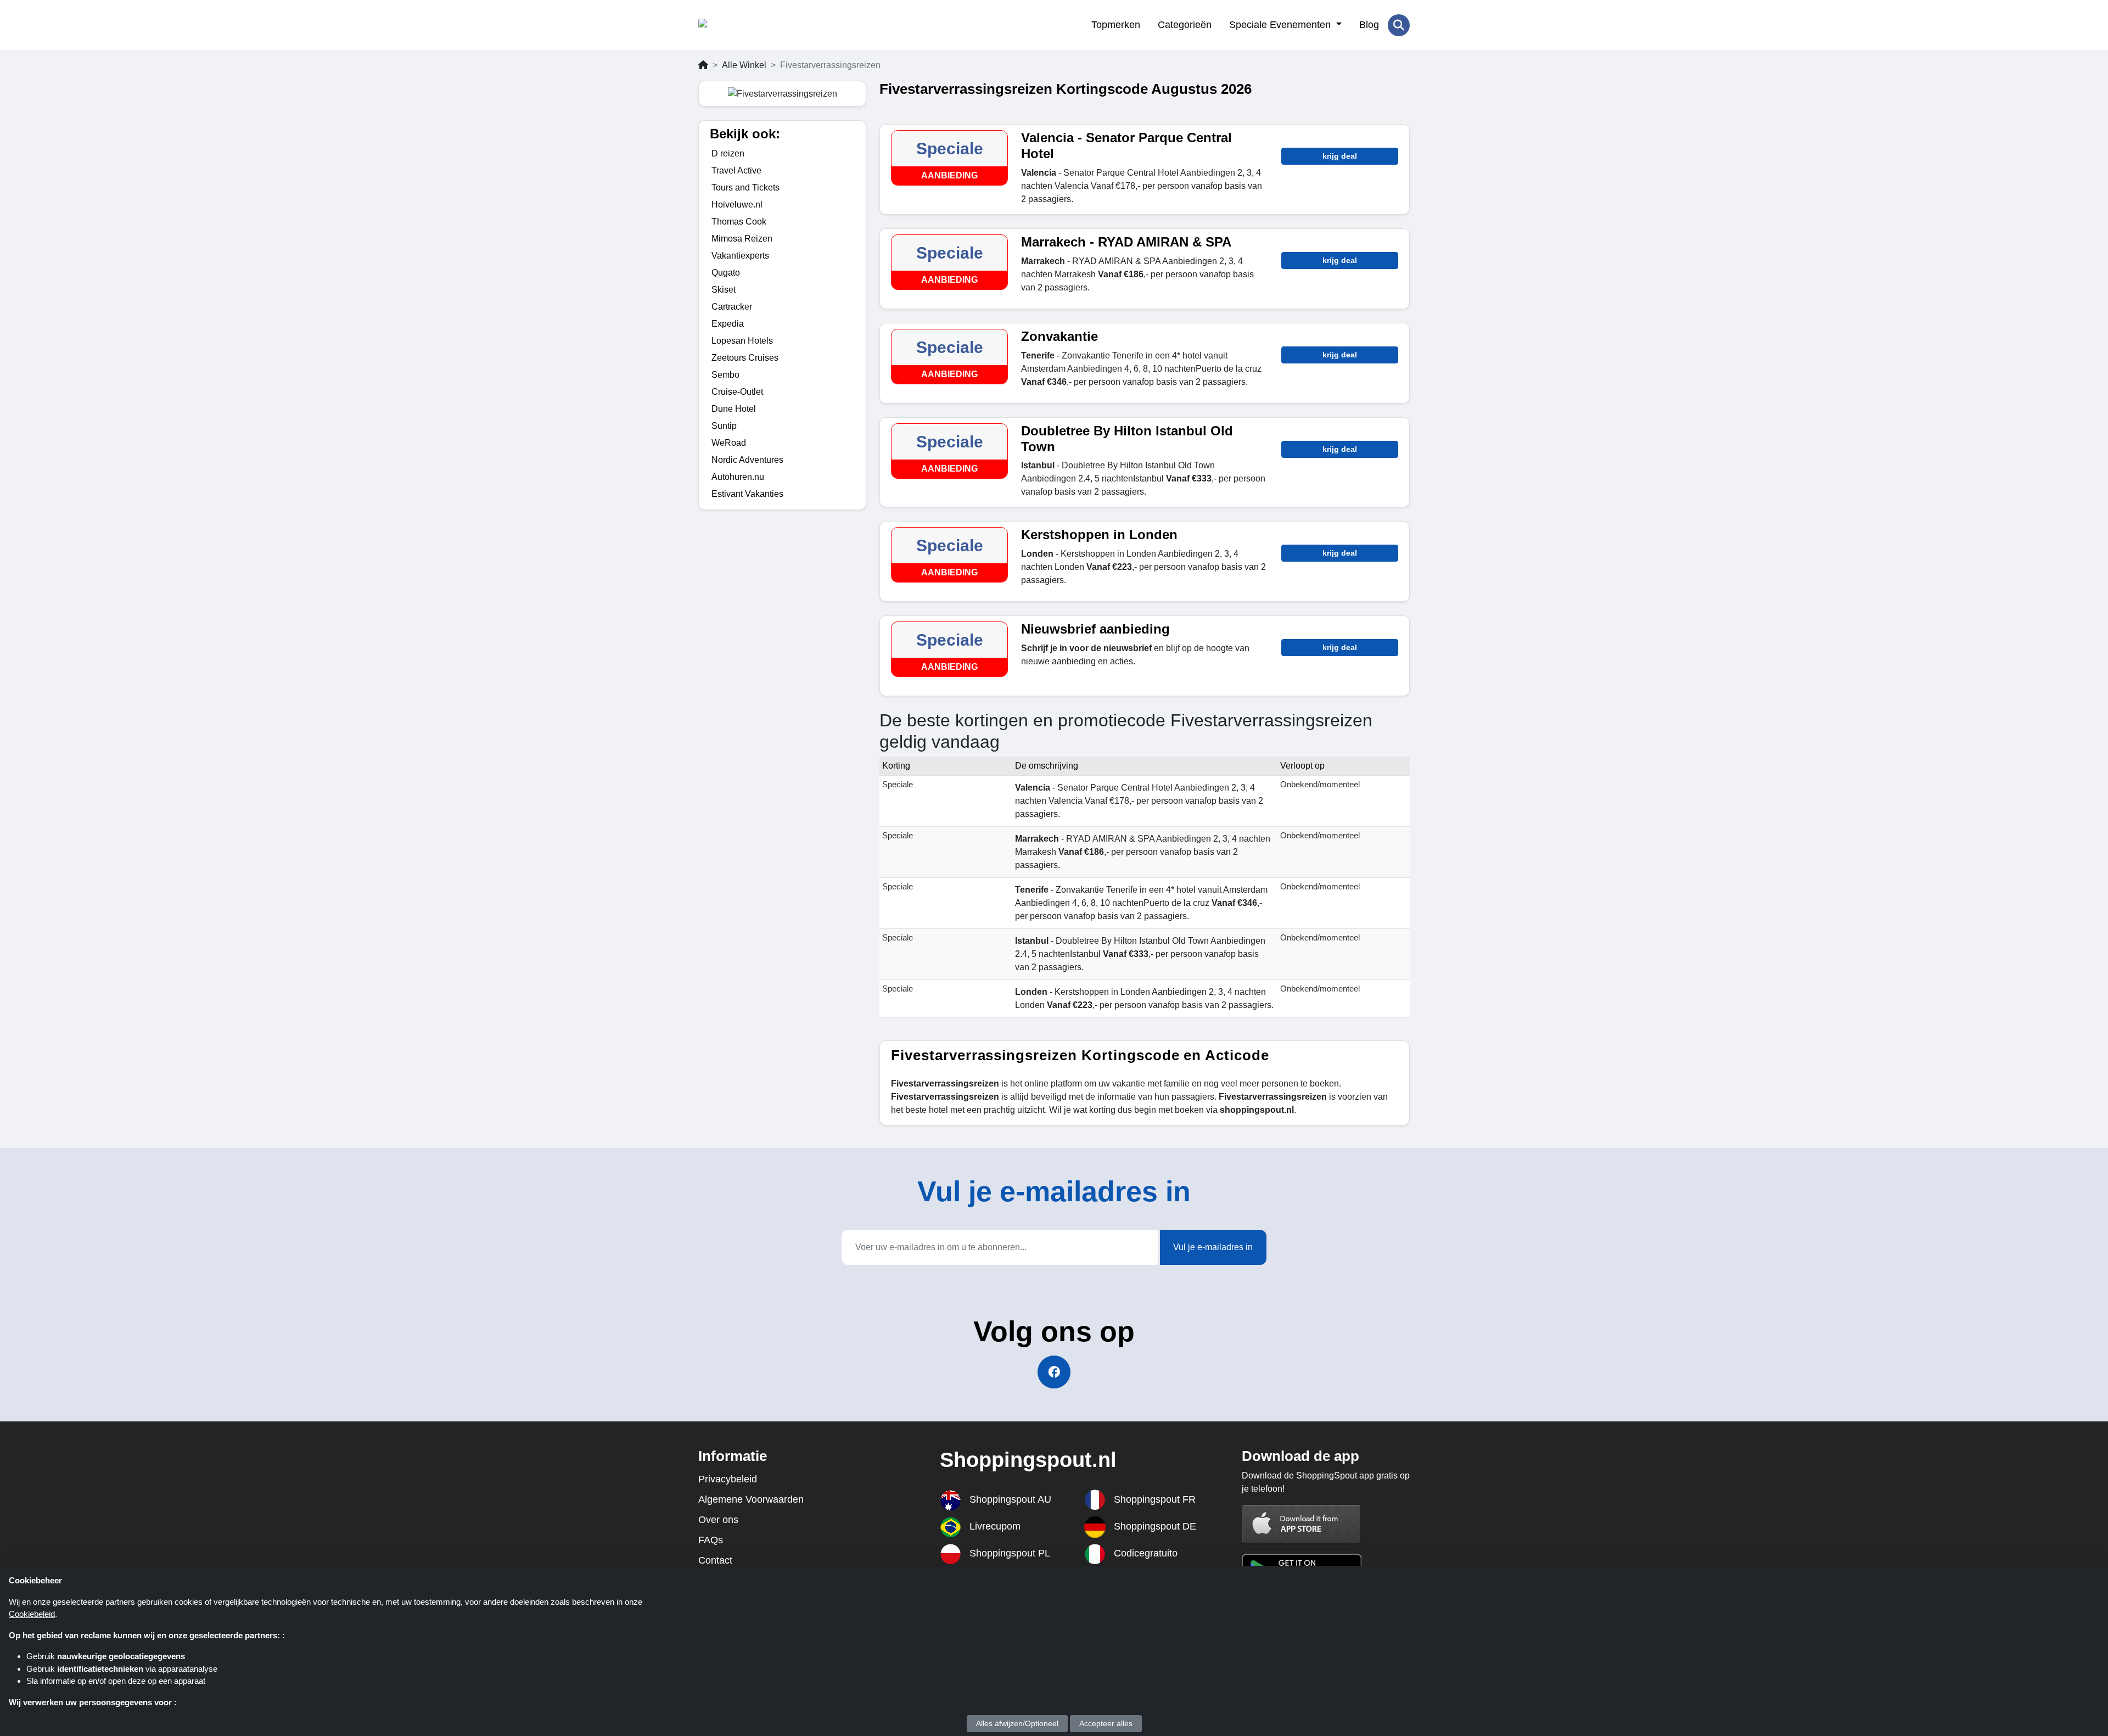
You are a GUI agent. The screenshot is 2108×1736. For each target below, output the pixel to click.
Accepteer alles (1106, 1723)
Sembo (725, 375)
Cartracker (732, 307)
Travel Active (736, 170)
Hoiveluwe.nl (737, 205)
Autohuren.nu (738, 477)
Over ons (718, 1520)
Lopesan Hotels (742, 341)
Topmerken (1116, 25)
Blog (1369, 25)
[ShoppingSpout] (752, 25)
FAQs (711, 1540)
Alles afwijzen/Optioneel (1017, 1723)
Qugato (726, 273)
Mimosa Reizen (742, 239)
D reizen (728, 153)
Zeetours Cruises (745, 358)
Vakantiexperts (740, 256)
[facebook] (1054, 1372)
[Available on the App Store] (1302, 1524)
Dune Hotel (734, 409)
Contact (715, 1560)
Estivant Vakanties (747, 494)
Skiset (724, 290)
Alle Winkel (744, 65)
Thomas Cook (739, 222)
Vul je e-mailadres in (1213, 1247)
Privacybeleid (728, 1479)
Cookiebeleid (32, 1614)
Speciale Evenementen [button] (1281, 25)
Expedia (728, 324)
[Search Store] (1399, 25)
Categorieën (1185, 25)
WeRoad (729, 443)
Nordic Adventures (747, 460)
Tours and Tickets (745, 187)
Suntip (724, 426)
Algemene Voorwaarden (751, 1499)
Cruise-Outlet (737, 392)
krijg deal (1340, 156)
